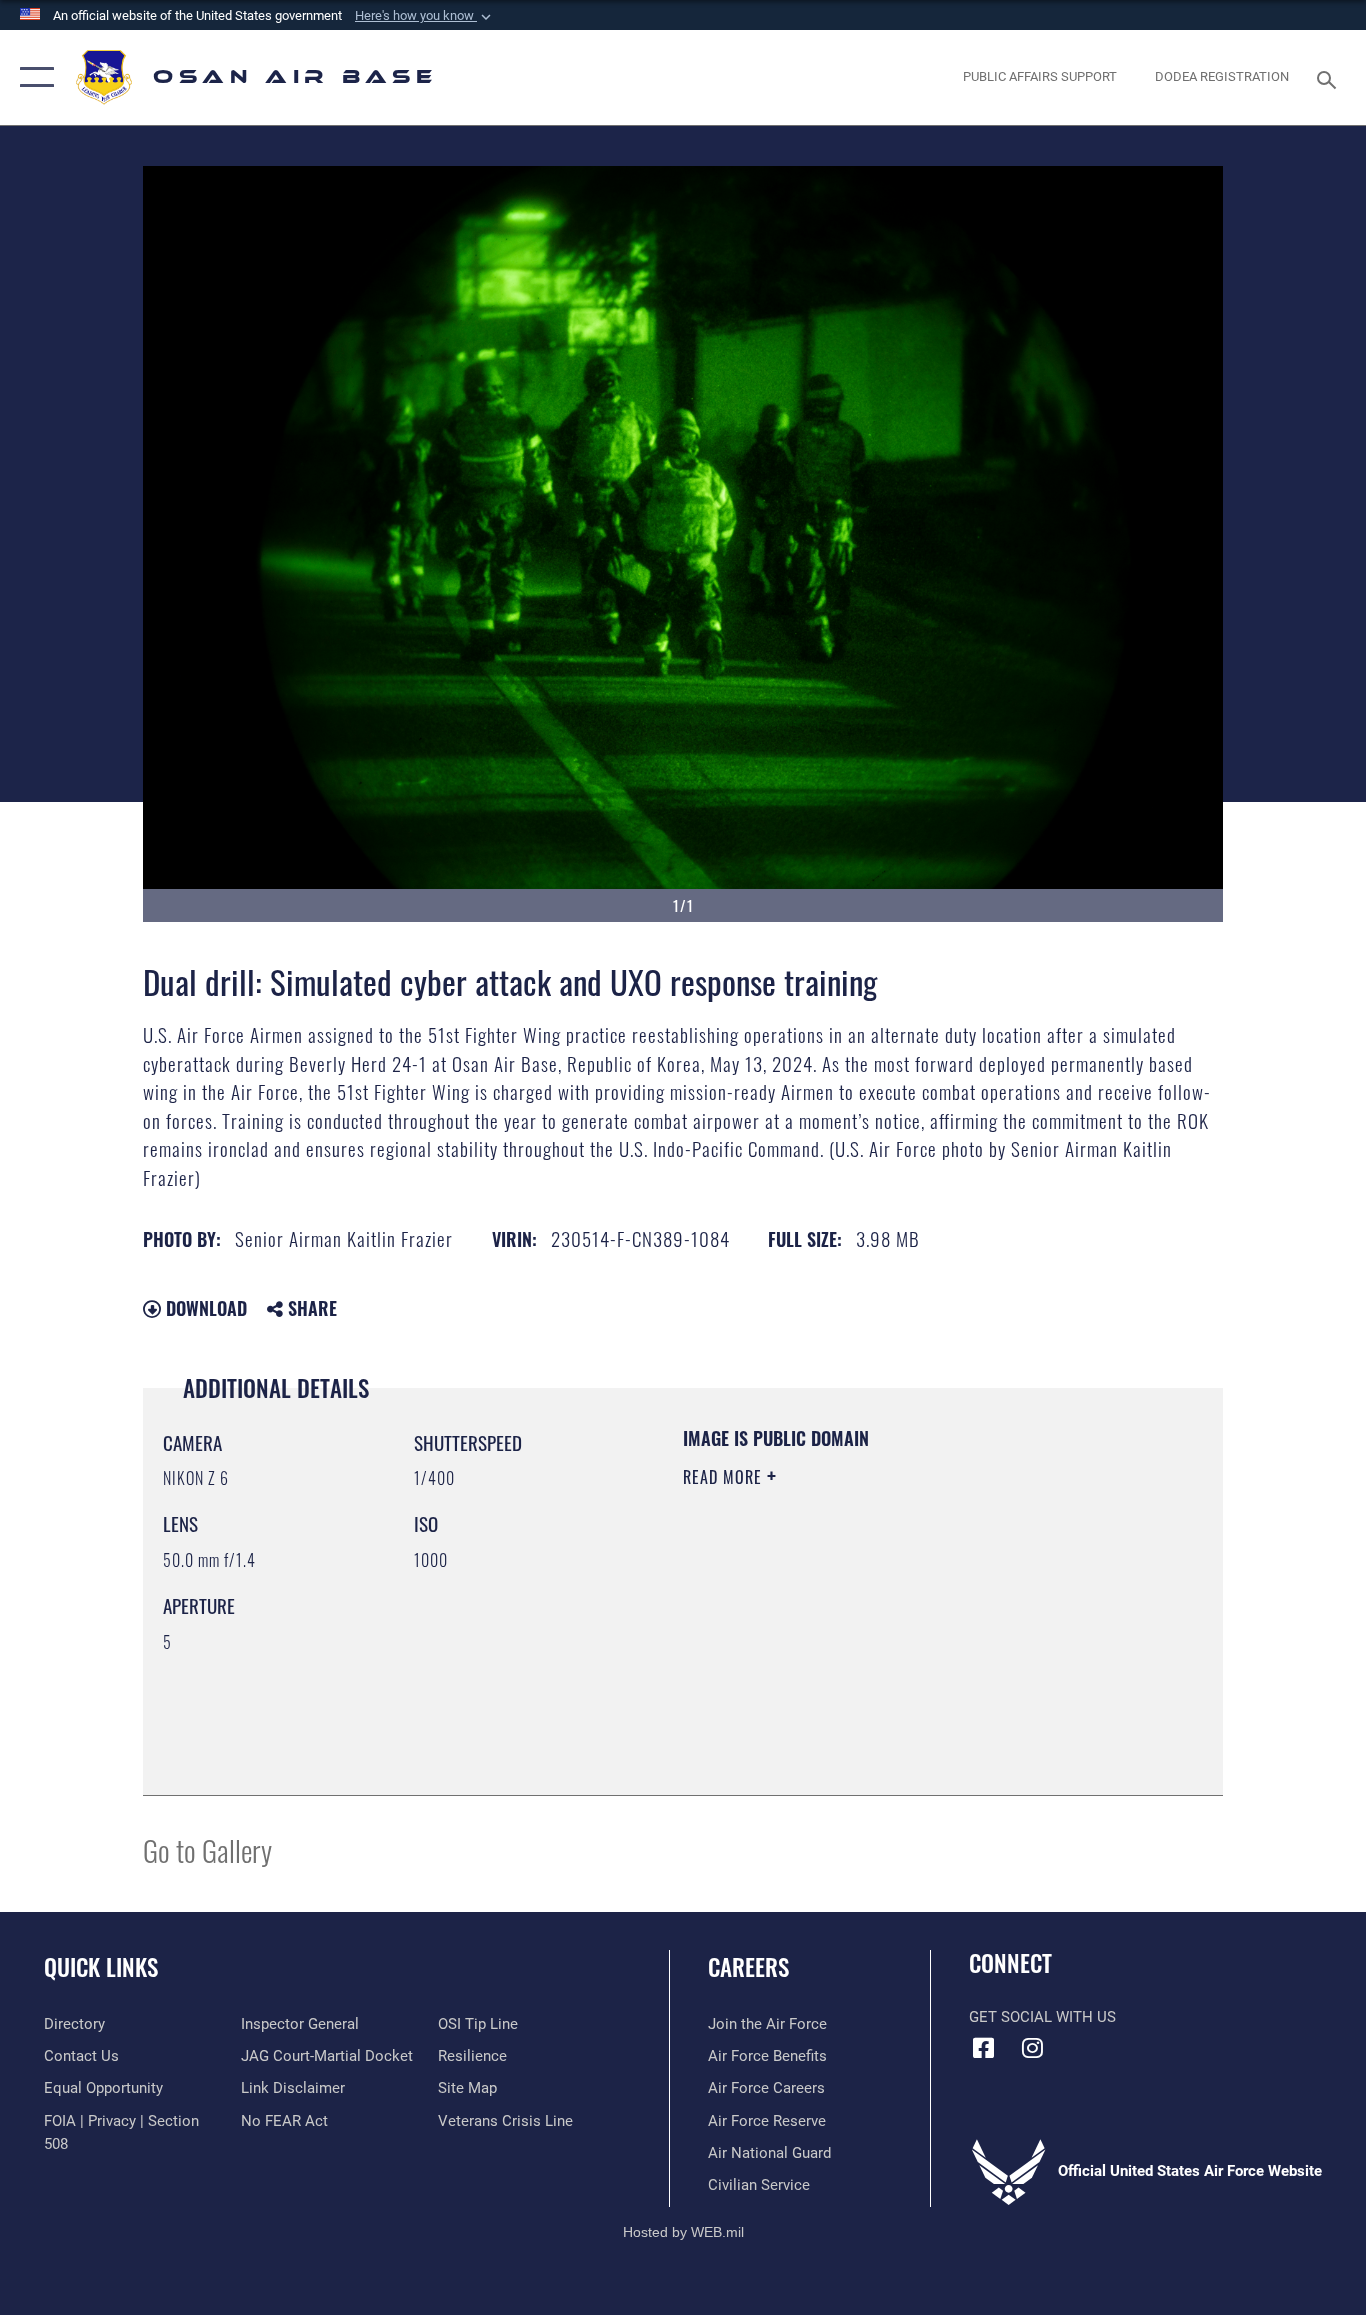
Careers (748, 1967)
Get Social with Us (1042, 2017)
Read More (725, 1477)
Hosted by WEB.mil (683, 2232)
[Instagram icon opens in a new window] (1033, 2048)
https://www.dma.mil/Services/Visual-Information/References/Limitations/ (917, 1632)
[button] (425, 16)
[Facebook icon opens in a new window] (984, 2048)
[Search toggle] (1330, 78)
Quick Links (101, 1967)
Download (204, 1308)
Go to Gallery (207, 1849)
